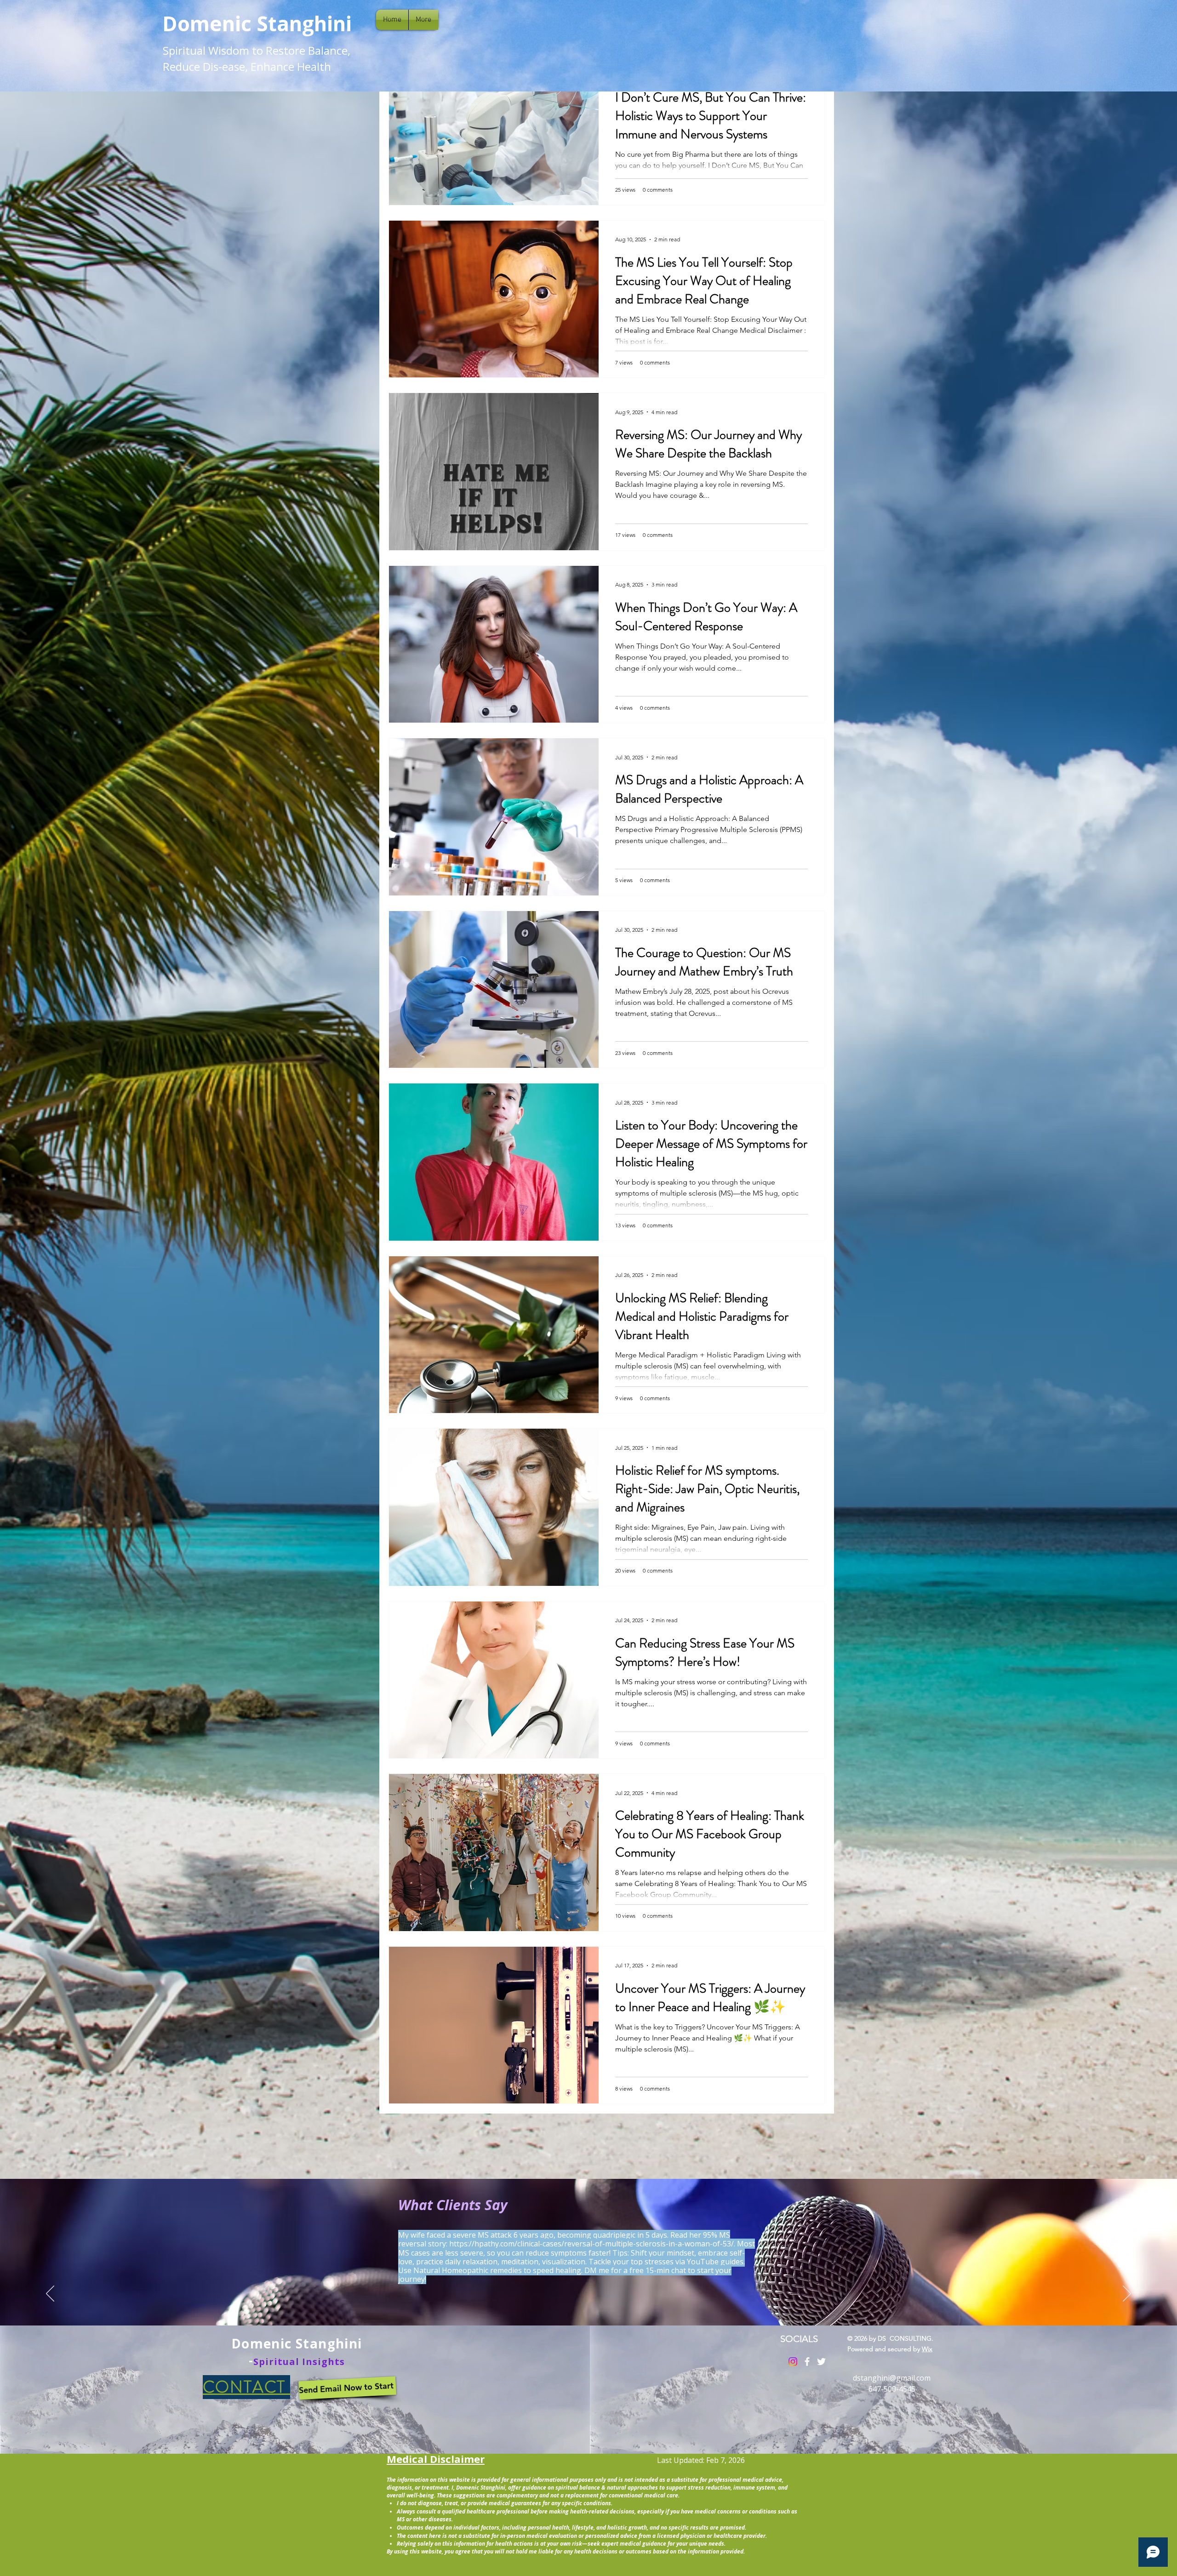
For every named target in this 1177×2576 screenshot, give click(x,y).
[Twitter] (821, 2362)
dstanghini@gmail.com (892, 2378)
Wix (927, 2349)
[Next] (1127, 2294)
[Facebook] (807, 2362)
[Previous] (50, 2294)
